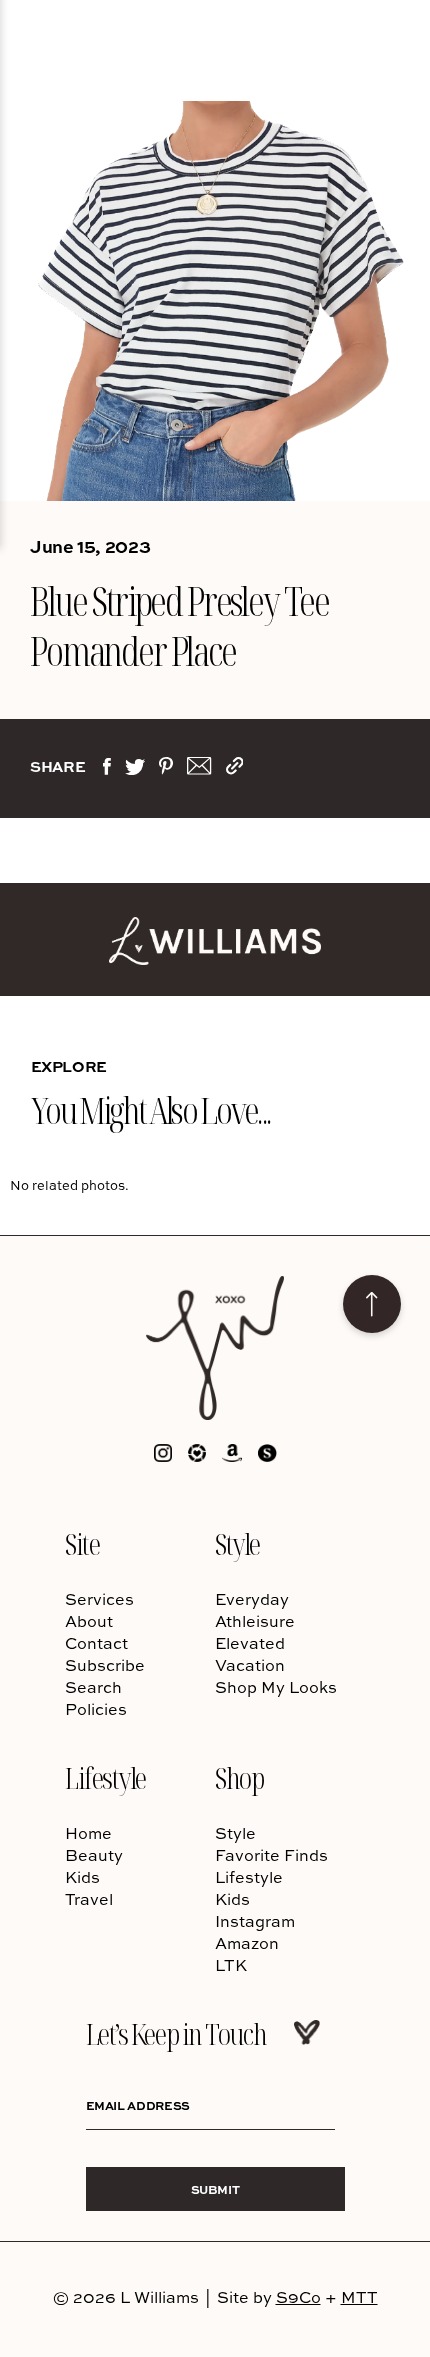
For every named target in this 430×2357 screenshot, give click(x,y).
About (89, 1621)
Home (88, 1833)
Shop (239, 1777)
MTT (359, 2297)
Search (93, 1687)
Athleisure (255, 1621)
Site (82, 1543)
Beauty (94, 1855)
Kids (82, 1877)
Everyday (252, 1599)
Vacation (250, 1665)
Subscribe (105, 1665)
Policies (96, 1709)
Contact (96, 1643)
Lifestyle (105, 1777)
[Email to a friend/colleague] (199, 770)
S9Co (298, 2297)
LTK (231, 1965)
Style (237, 1543)
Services (99, 1599)
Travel (89, 1899)
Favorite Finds (271, 1855)
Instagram (255, 1921)
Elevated (250, 1643)
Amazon (247, 1943)
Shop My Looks (276, 1687)
